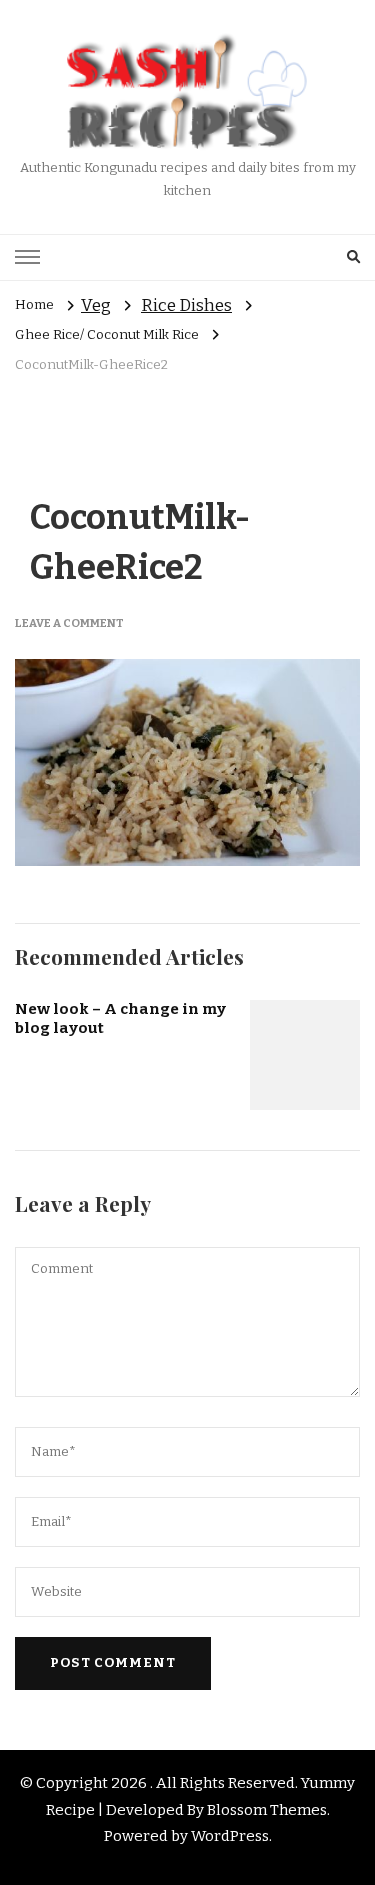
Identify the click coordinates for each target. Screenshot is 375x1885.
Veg (96, 305)
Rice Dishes (186, 305)
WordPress (230, 1836)
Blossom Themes (267, 1810)
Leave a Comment (69, 623)
